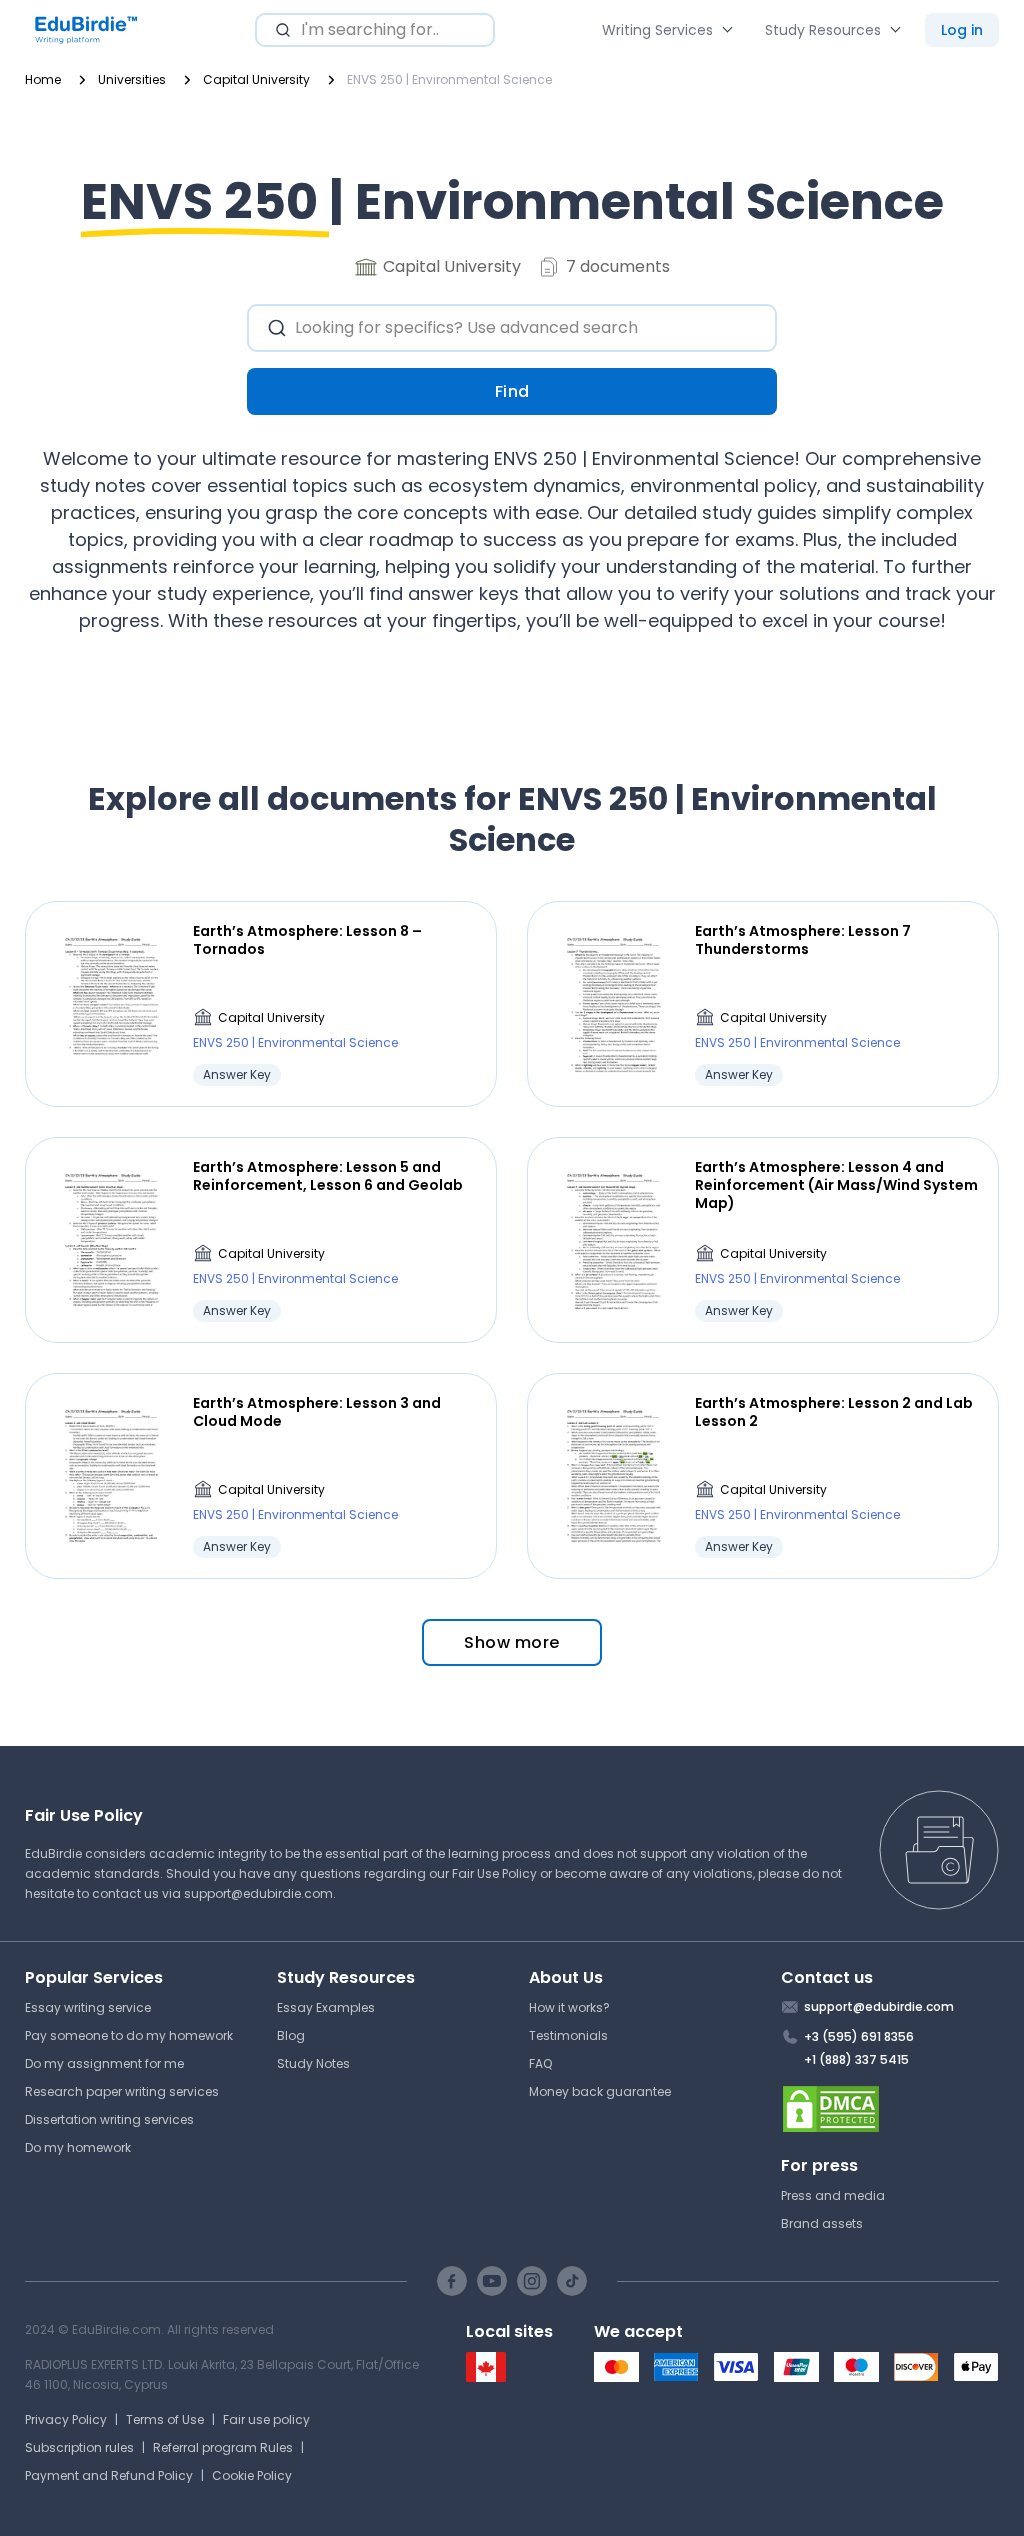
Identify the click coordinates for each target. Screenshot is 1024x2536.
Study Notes (313, 2063)
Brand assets (822, 2223)
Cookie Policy (252, 2475)
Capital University (271, 1017)
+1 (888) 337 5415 (856, 2059)
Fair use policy (266, 2419)
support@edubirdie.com (258, 1893)
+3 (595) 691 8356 (859, 2036)
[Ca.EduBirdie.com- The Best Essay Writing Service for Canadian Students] (486, 2377)
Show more (512, 1642)
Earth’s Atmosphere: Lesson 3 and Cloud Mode (317, 1412)
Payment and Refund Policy (109, 2475)
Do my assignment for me (104, 2063)
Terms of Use (165, 2419)
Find (512, 391)
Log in (962, 30)
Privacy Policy (66, 2419)
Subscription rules (79, 2447)
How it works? (569, 2007)
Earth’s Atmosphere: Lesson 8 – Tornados (307, 940)
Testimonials (568, 2035)
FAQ (540, 2063)
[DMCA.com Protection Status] (890, 2109)
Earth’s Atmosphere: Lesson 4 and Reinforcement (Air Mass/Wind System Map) (836, 1185)
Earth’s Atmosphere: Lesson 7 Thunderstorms (803, 940)
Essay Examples (326, 2007)
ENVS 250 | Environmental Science (295, 1042)
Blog (291, 2035)
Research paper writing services (122, 2091)
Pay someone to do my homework (129, 2035)
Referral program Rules (223, 2447)
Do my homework (78, 2147)
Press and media (833, 2195)
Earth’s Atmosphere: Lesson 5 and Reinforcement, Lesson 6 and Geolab (328, 1176)
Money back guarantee (600, 2091)
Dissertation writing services (109, 2119)
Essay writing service (88, 2007)
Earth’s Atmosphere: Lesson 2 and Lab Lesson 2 (834, 1412)
